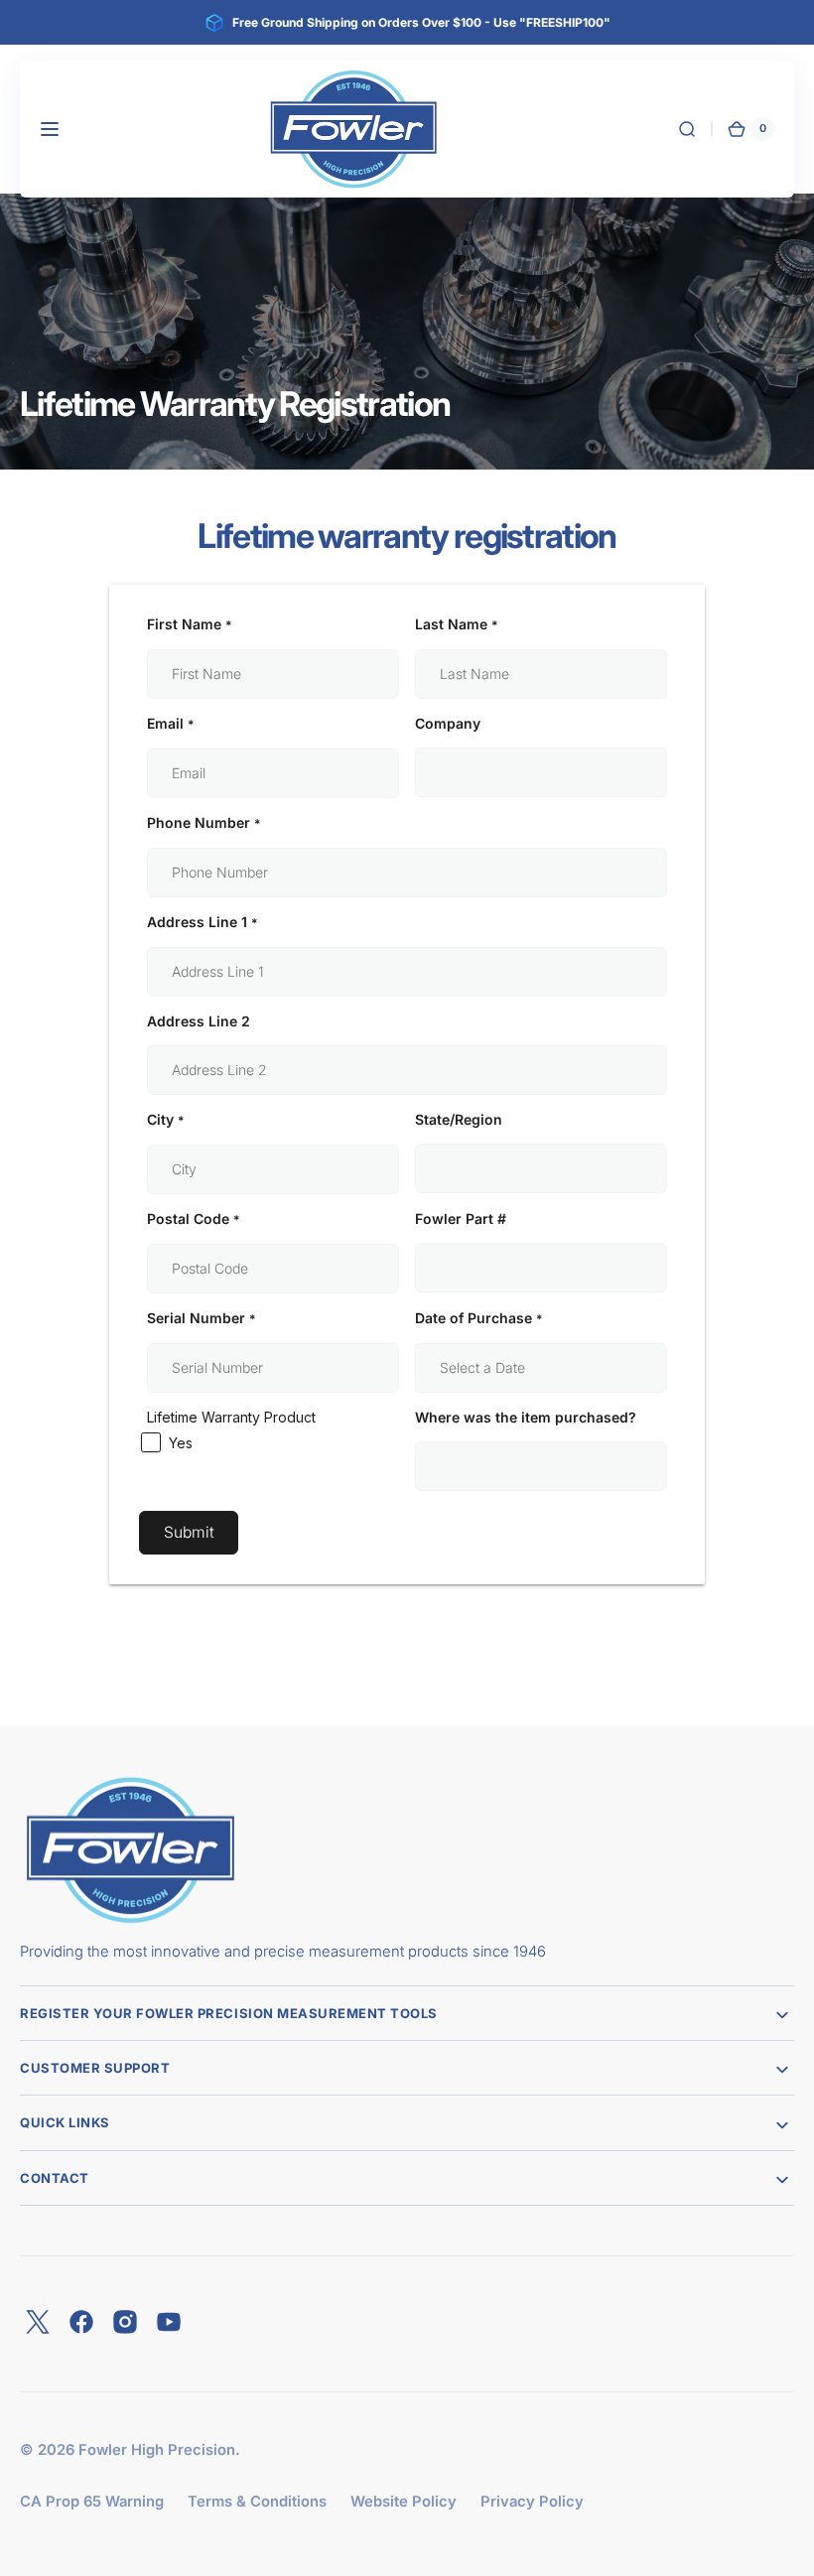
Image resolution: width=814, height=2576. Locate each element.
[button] (50, 129)
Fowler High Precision (157, 2450)
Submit (189, 1532)
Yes (181, 1443)
